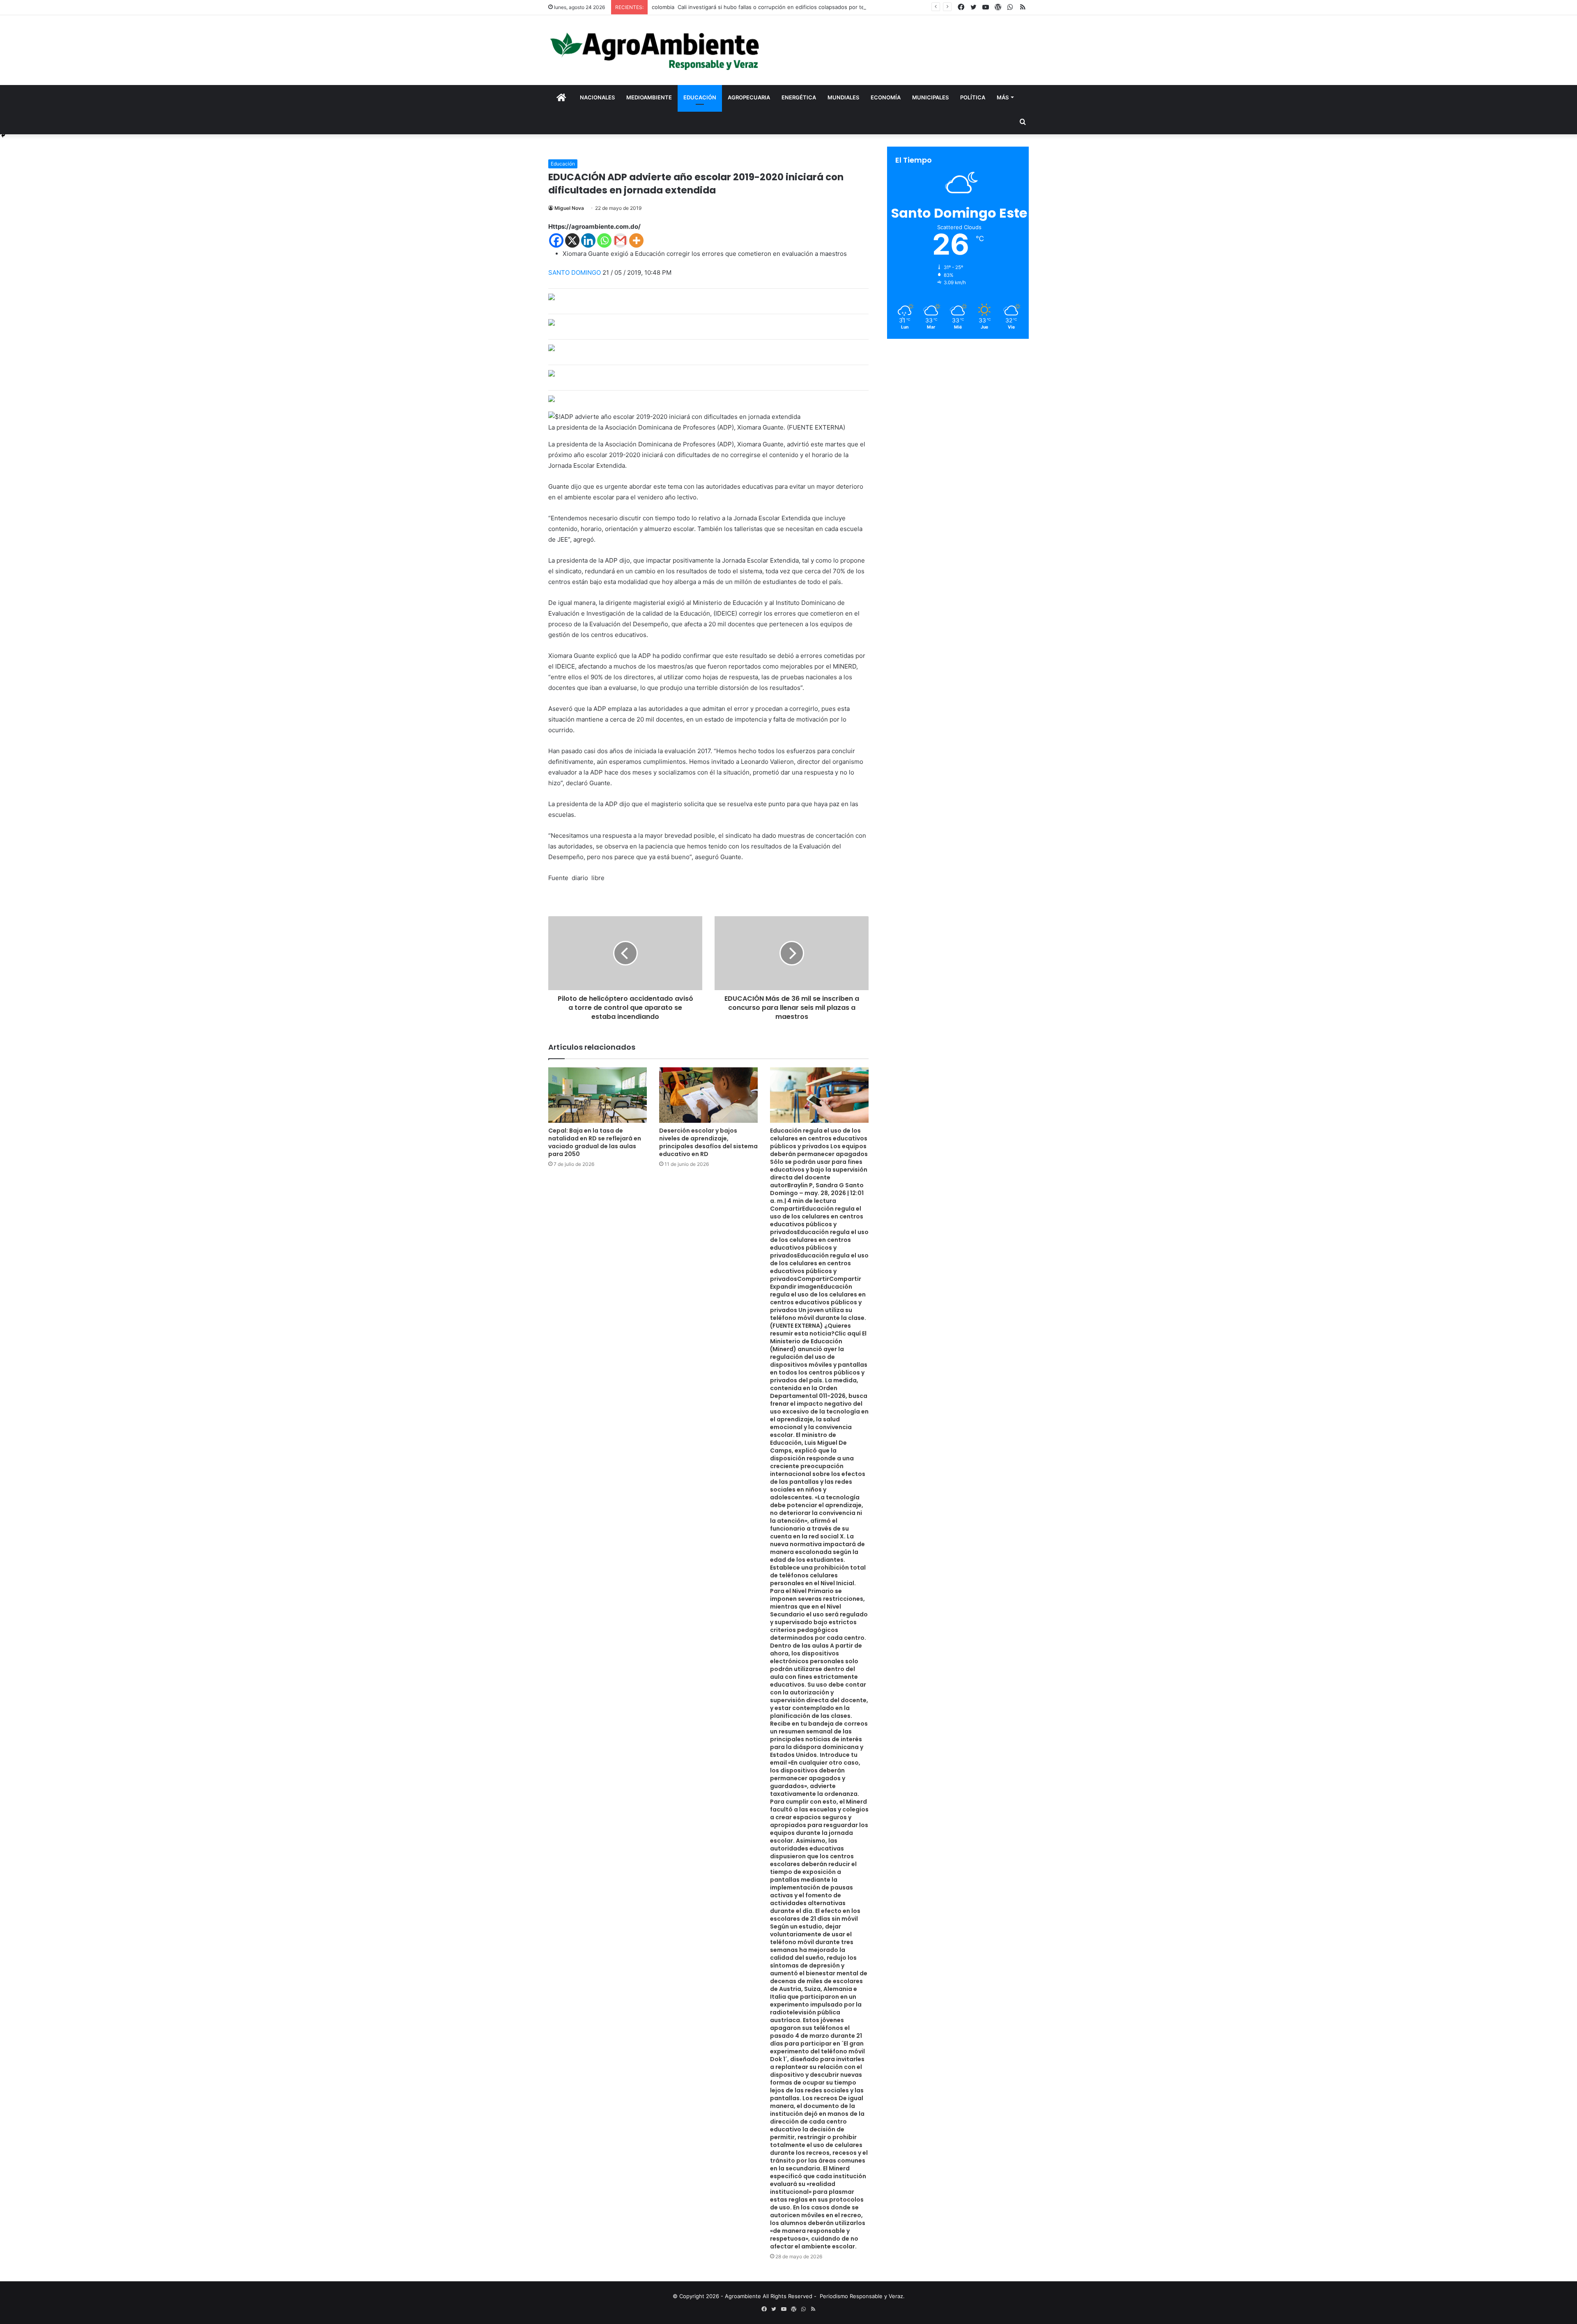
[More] (636, 240)
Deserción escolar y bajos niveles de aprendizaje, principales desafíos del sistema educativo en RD (708, 1142)
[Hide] (3, 136)
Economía (886, 97)
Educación (700, 97)
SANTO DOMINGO (575, 272)
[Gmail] (620, 240)
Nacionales (597, 97)
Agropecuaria (749, 97)
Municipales (930, 97)
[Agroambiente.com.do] (655, 50)
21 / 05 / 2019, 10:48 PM (637, 272)
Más (1003, 97)
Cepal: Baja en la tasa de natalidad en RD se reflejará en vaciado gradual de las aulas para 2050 (595, 1142)
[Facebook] (556, 240)
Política (973, 97)
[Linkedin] (588, 240)
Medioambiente (649, 97)
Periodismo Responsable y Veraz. (862, 2296)
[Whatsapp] (604, 240)
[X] (572, 240)
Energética (799, 97)
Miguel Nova (569, 208)
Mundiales (843, 97)
